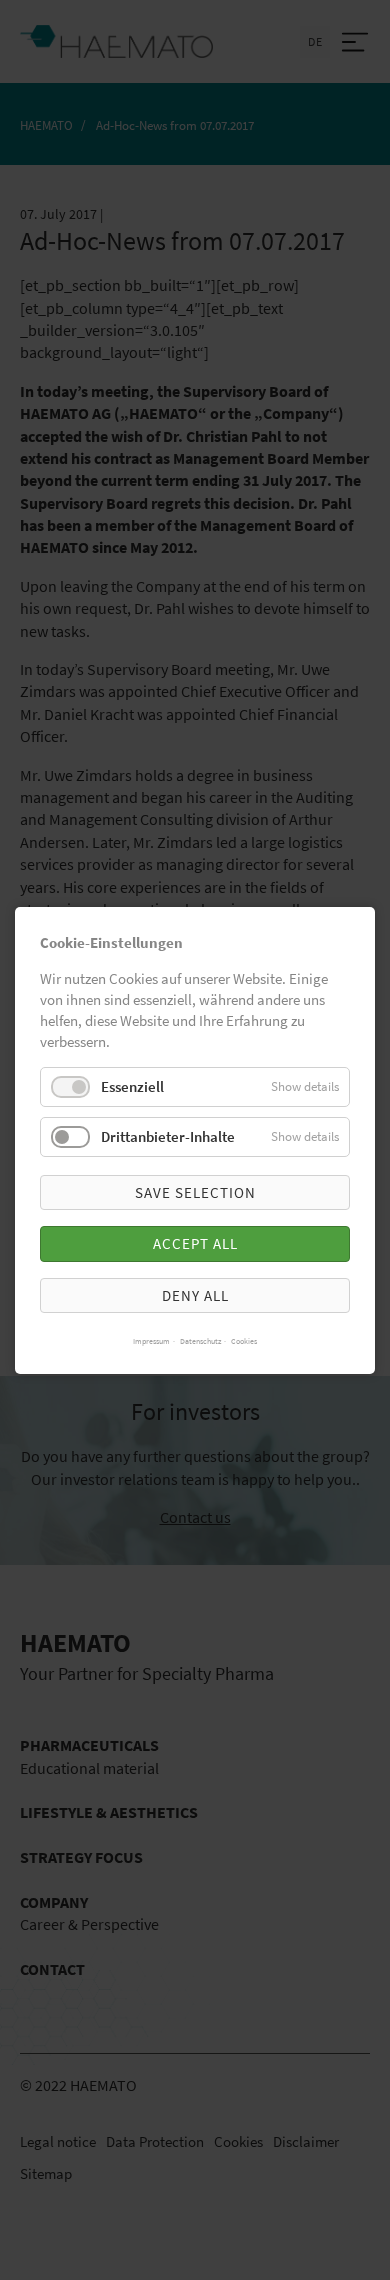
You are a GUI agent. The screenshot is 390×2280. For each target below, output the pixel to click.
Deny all (195, 1294)
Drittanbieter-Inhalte (168, 1136)
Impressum (151, 1340)
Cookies (244, 1340)
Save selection (195, 1192)
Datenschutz (200, 1340)
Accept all (195, 1243)
